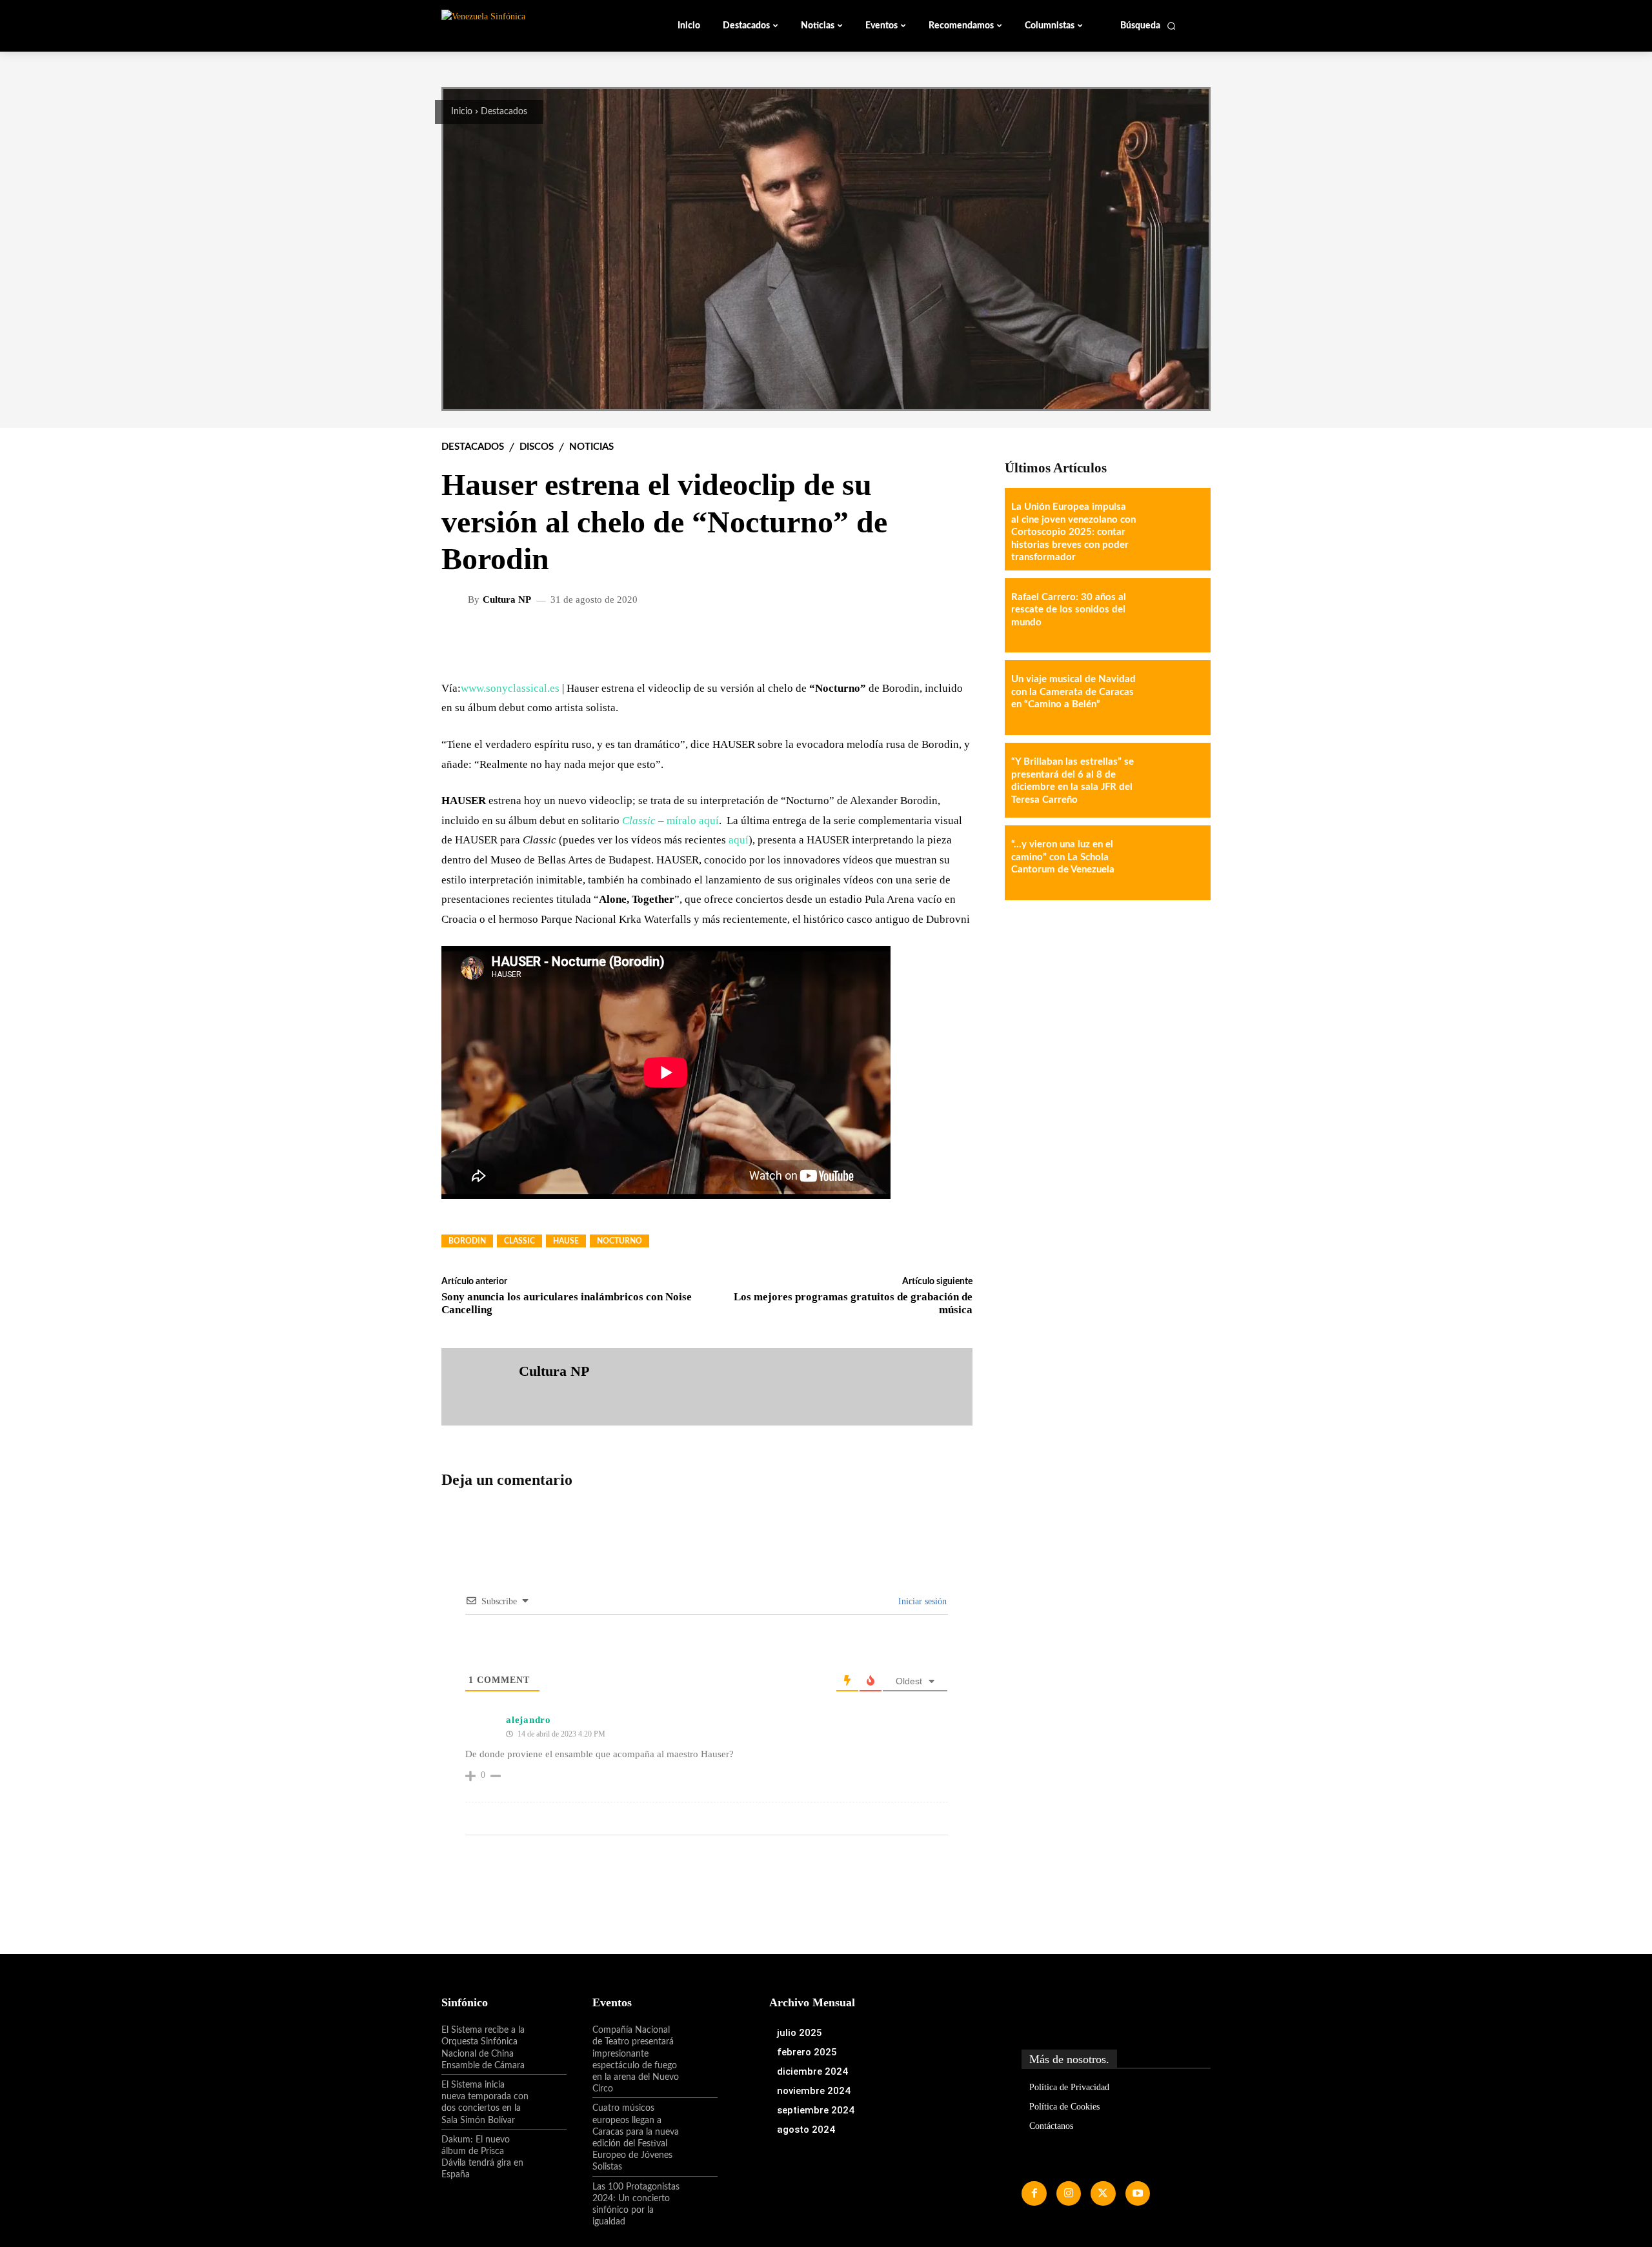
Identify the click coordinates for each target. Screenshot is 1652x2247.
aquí (739, 840)
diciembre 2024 (812, 2071)
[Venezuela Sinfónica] (528, 25)
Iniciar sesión (921, 1601)
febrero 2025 (807, 2052)
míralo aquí (693, 821)
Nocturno (619, 1241)
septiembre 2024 (816, 2110)
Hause (566, 1241)
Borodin (467, 1241)
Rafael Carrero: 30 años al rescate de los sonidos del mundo (1069, 610)
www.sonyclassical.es (510, 688)
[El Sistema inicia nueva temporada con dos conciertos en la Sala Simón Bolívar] (548, 2096)
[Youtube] (1138, 2193)
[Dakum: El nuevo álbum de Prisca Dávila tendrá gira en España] (548, 2151)
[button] (1148, 26)
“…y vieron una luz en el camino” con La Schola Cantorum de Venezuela (1063, 857)
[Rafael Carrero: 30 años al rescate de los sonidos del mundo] (1173, 616)
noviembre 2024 (814, 2091)
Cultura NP (507, 600)
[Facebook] (1034, 2193)
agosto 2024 (806, 2130)
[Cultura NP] (456, 600)
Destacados (504, 112)
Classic (519, 1241)
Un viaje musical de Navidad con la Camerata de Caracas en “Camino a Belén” (1073, 692)
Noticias (591, 447)
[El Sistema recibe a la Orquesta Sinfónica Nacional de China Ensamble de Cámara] (548, 2041)
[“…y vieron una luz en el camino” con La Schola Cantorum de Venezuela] (1173, 863)
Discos (537, 447)
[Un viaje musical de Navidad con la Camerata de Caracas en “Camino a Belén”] (1173, 698)
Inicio (462, 112)
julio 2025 (800, 2033)
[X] (1103, 2193)
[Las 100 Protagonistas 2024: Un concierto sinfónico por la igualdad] (699, 2198)
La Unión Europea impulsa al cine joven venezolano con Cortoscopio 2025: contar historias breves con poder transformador (1073, 532)
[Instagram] (1069, 2193)
